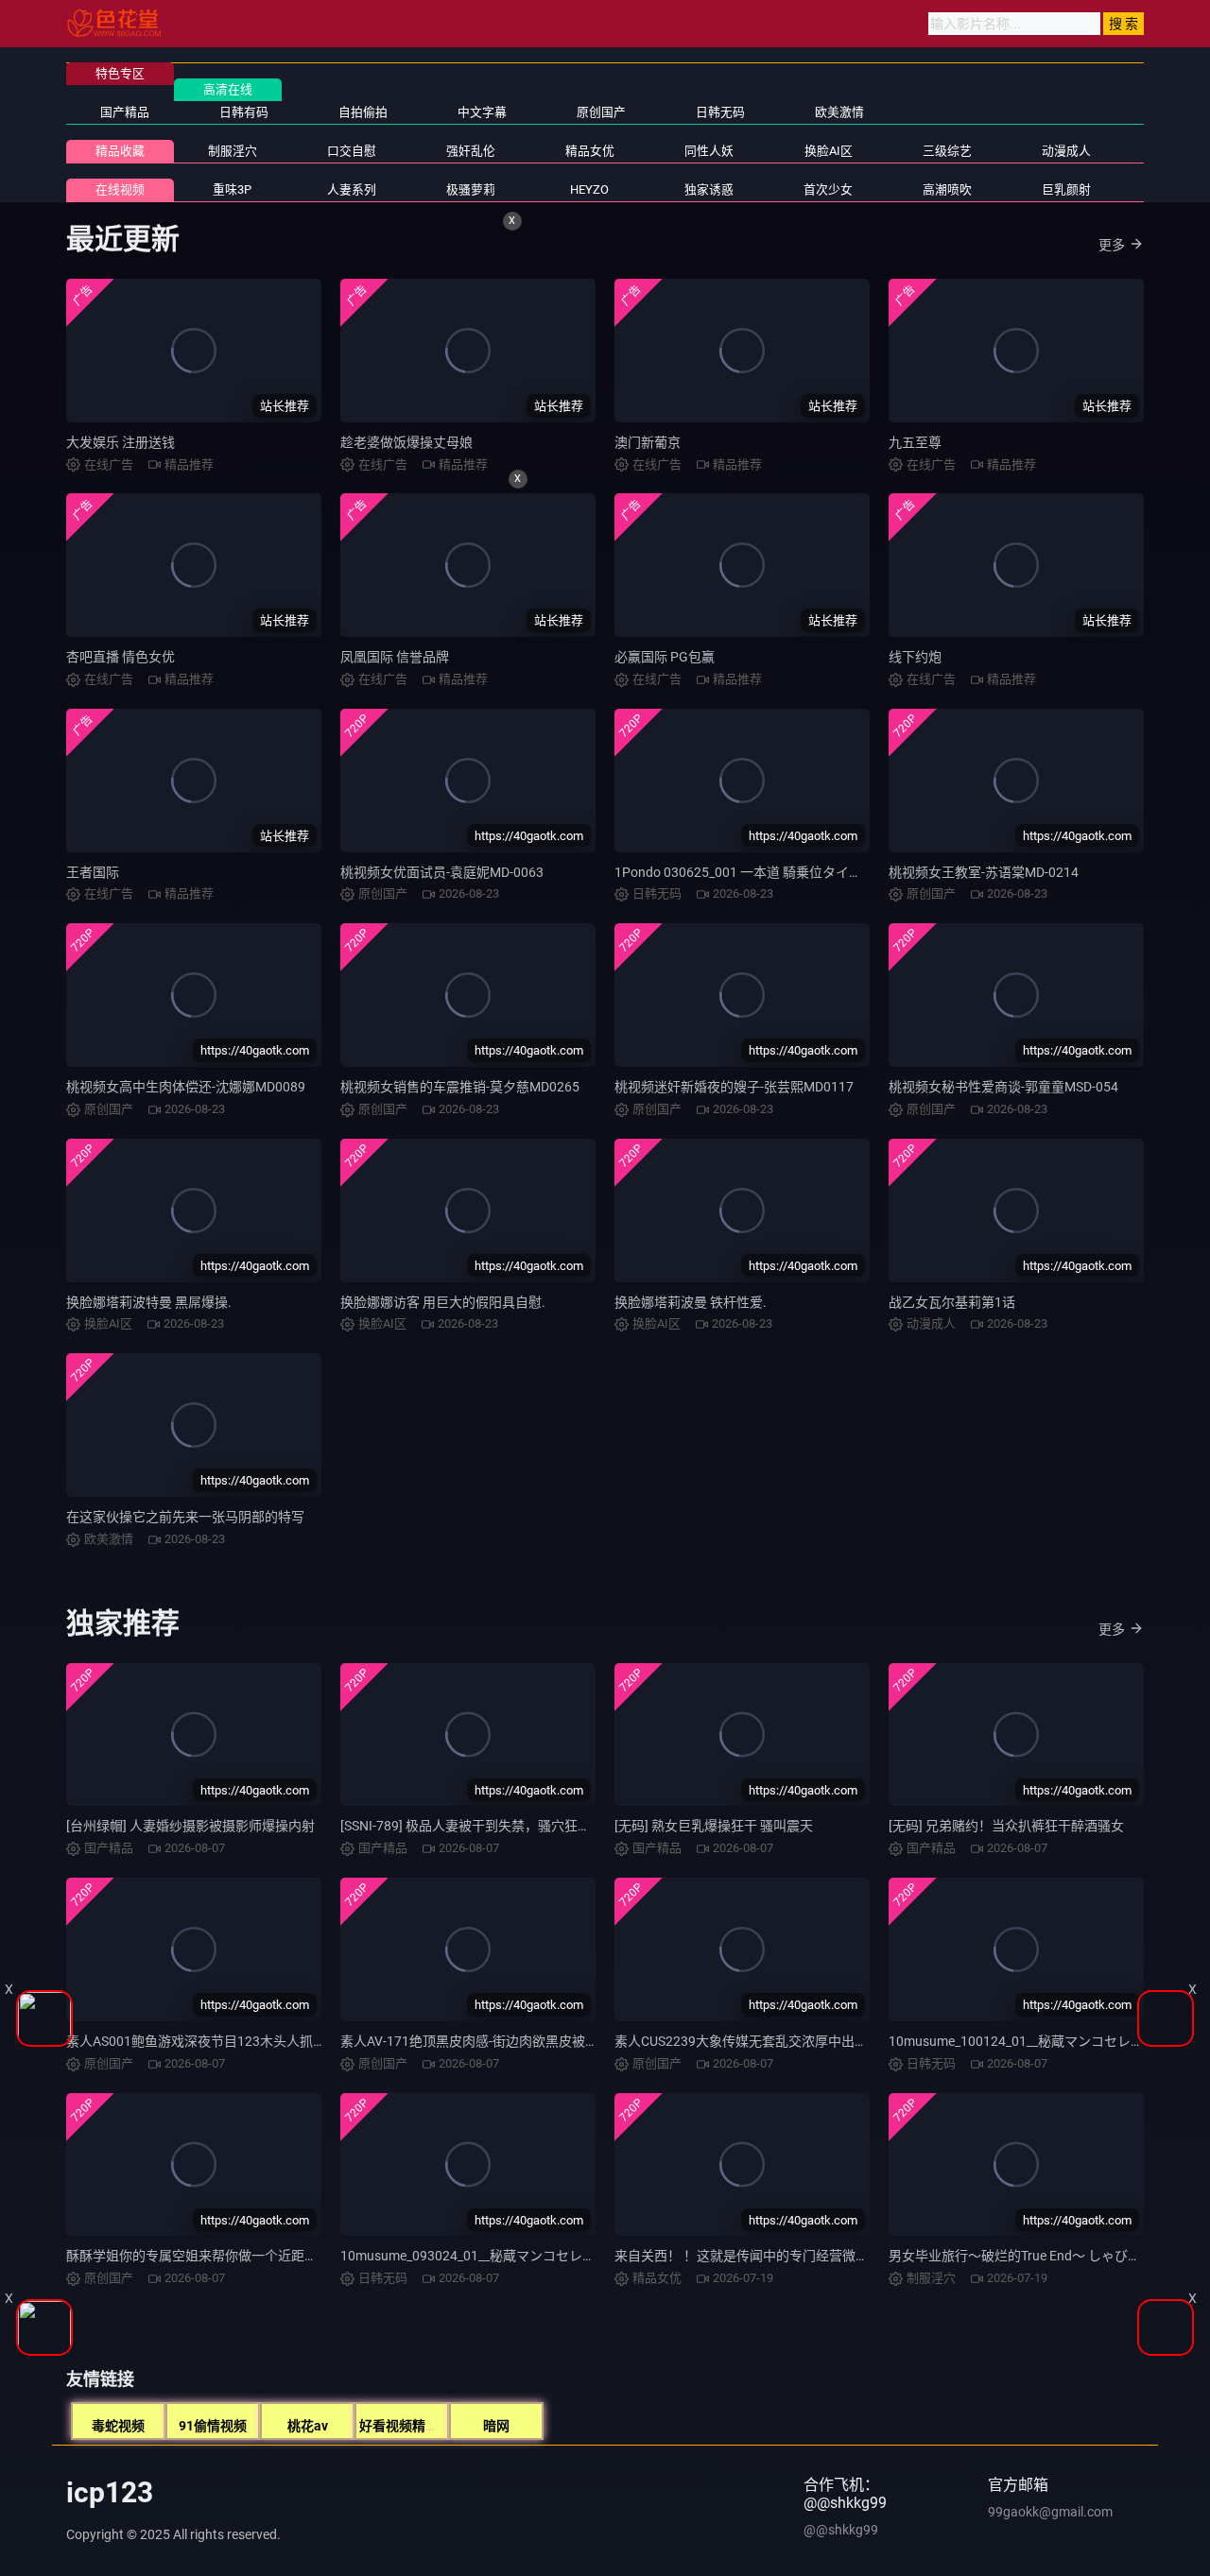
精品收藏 (120, 151)
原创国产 (601, 112)
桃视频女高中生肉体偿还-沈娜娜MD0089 (186, 1087)
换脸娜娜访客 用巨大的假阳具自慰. (443, 1302)
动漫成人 (1066, 151)
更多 (1112, 245)
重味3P (232, 189)
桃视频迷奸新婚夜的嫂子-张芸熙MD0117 (734, 1087)
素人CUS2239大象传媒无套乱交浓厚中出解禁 (748, 2041)
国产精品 (125, 112)
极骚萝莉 (471, 189)
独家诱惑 (709, 189)
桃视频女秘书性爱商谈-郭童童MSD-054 (1003, 1087)
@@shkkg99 (841, 2530)
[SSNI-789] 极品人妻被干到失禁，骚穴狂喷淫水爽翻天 (499, 1826)
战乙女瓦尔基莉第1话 (952, 1302)
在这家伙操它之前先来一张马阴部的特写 (185, 1517)
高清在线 (228, 89)
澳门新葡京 (648, 442)
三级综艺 (947, 151)
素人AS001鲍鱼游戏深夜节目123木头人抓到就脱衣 (216, 2041)
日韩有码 (244, 112)
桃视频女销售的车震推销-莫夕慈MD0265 (460, 1087)
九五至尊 (915, 442)
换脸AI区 (829, 151)
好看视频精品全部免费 (425, 2426)
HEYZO (589, 189)
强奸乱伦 (471, 151)
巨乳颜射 (1066, 189)
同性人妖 (709, 151)
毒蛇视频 (118, 2426)
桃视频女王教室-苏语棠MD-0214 (984, 872)
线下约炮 (915, 657)
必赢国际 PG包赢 (665, 657)
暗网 (496, 2426)
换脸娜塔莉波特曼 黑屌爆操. (149, 1302)
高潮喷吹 (947, 189)
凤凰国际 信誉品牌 (395, 657)
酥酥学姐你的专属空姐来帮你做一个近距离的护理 (212, 2256)
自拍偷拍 (363, 112)
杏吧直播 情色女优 (121, 657)
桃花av (308, 2426)
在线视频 (120, 189)
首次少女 (828, 189)
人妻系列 (352, 189)
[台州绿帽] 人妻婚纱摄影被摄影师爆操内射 (190, 1826)
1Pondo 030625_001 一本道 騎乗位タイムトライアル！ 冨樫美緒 (806, 872)
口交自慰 (352, 151)
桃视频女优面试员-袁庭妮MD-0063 (442, 872)
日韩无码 (720, 112)
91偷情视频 (213, 2426)
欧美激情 (839, 112)
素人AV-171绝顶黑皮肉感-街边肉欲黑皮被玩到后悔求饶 (502, 2041)
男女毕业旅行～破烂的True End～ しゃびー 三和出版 (1043, 2256)
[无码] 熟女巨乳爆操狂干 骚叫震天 (714, 1826)
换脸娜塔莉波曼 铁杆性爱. (691, 1302)
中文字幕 (482, 112)
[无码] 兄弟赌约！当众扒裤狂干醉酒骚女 (1006, 1826)
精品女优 (590, 151)
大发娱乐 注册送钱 (121, 442)
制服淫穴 (233, 151)
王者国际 (93, 872)
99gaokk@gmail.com (1050, 2512)
